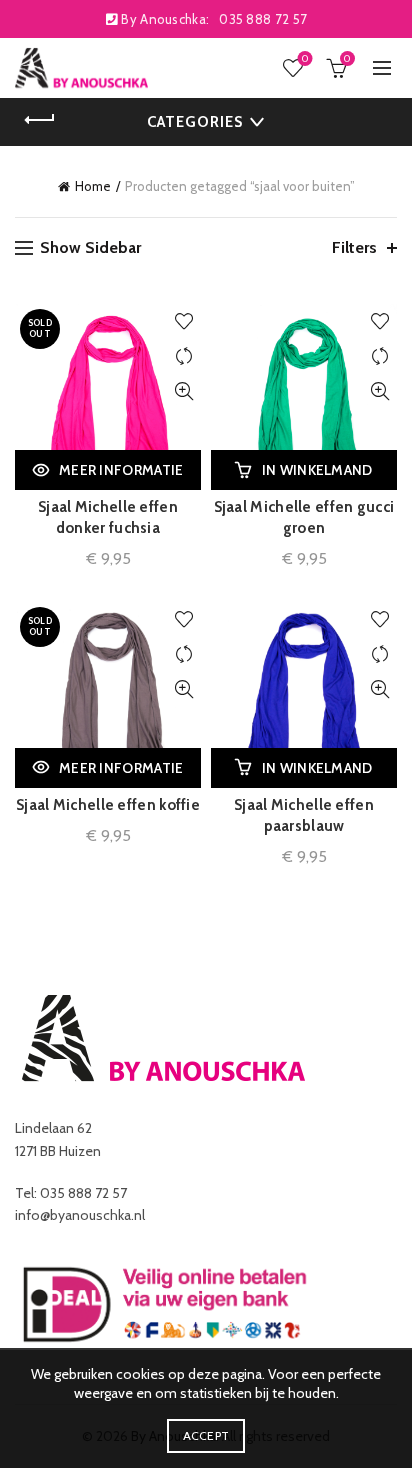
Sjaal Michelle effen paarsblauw (304, 815)
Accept (206, 1435)
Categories (195, 122)
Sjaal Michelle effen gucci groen (304, 517)
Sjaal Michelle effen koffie (108, 805)
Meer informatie (121, 470)
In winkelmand (317, 470)
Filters (354, 247)
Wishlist (305, 59)
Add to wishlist (183, 321)
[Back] (40, 120)
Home (93, 186)
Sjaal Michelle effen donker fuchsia (108, 517)
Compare (183, 356)
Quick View (183, 391)
